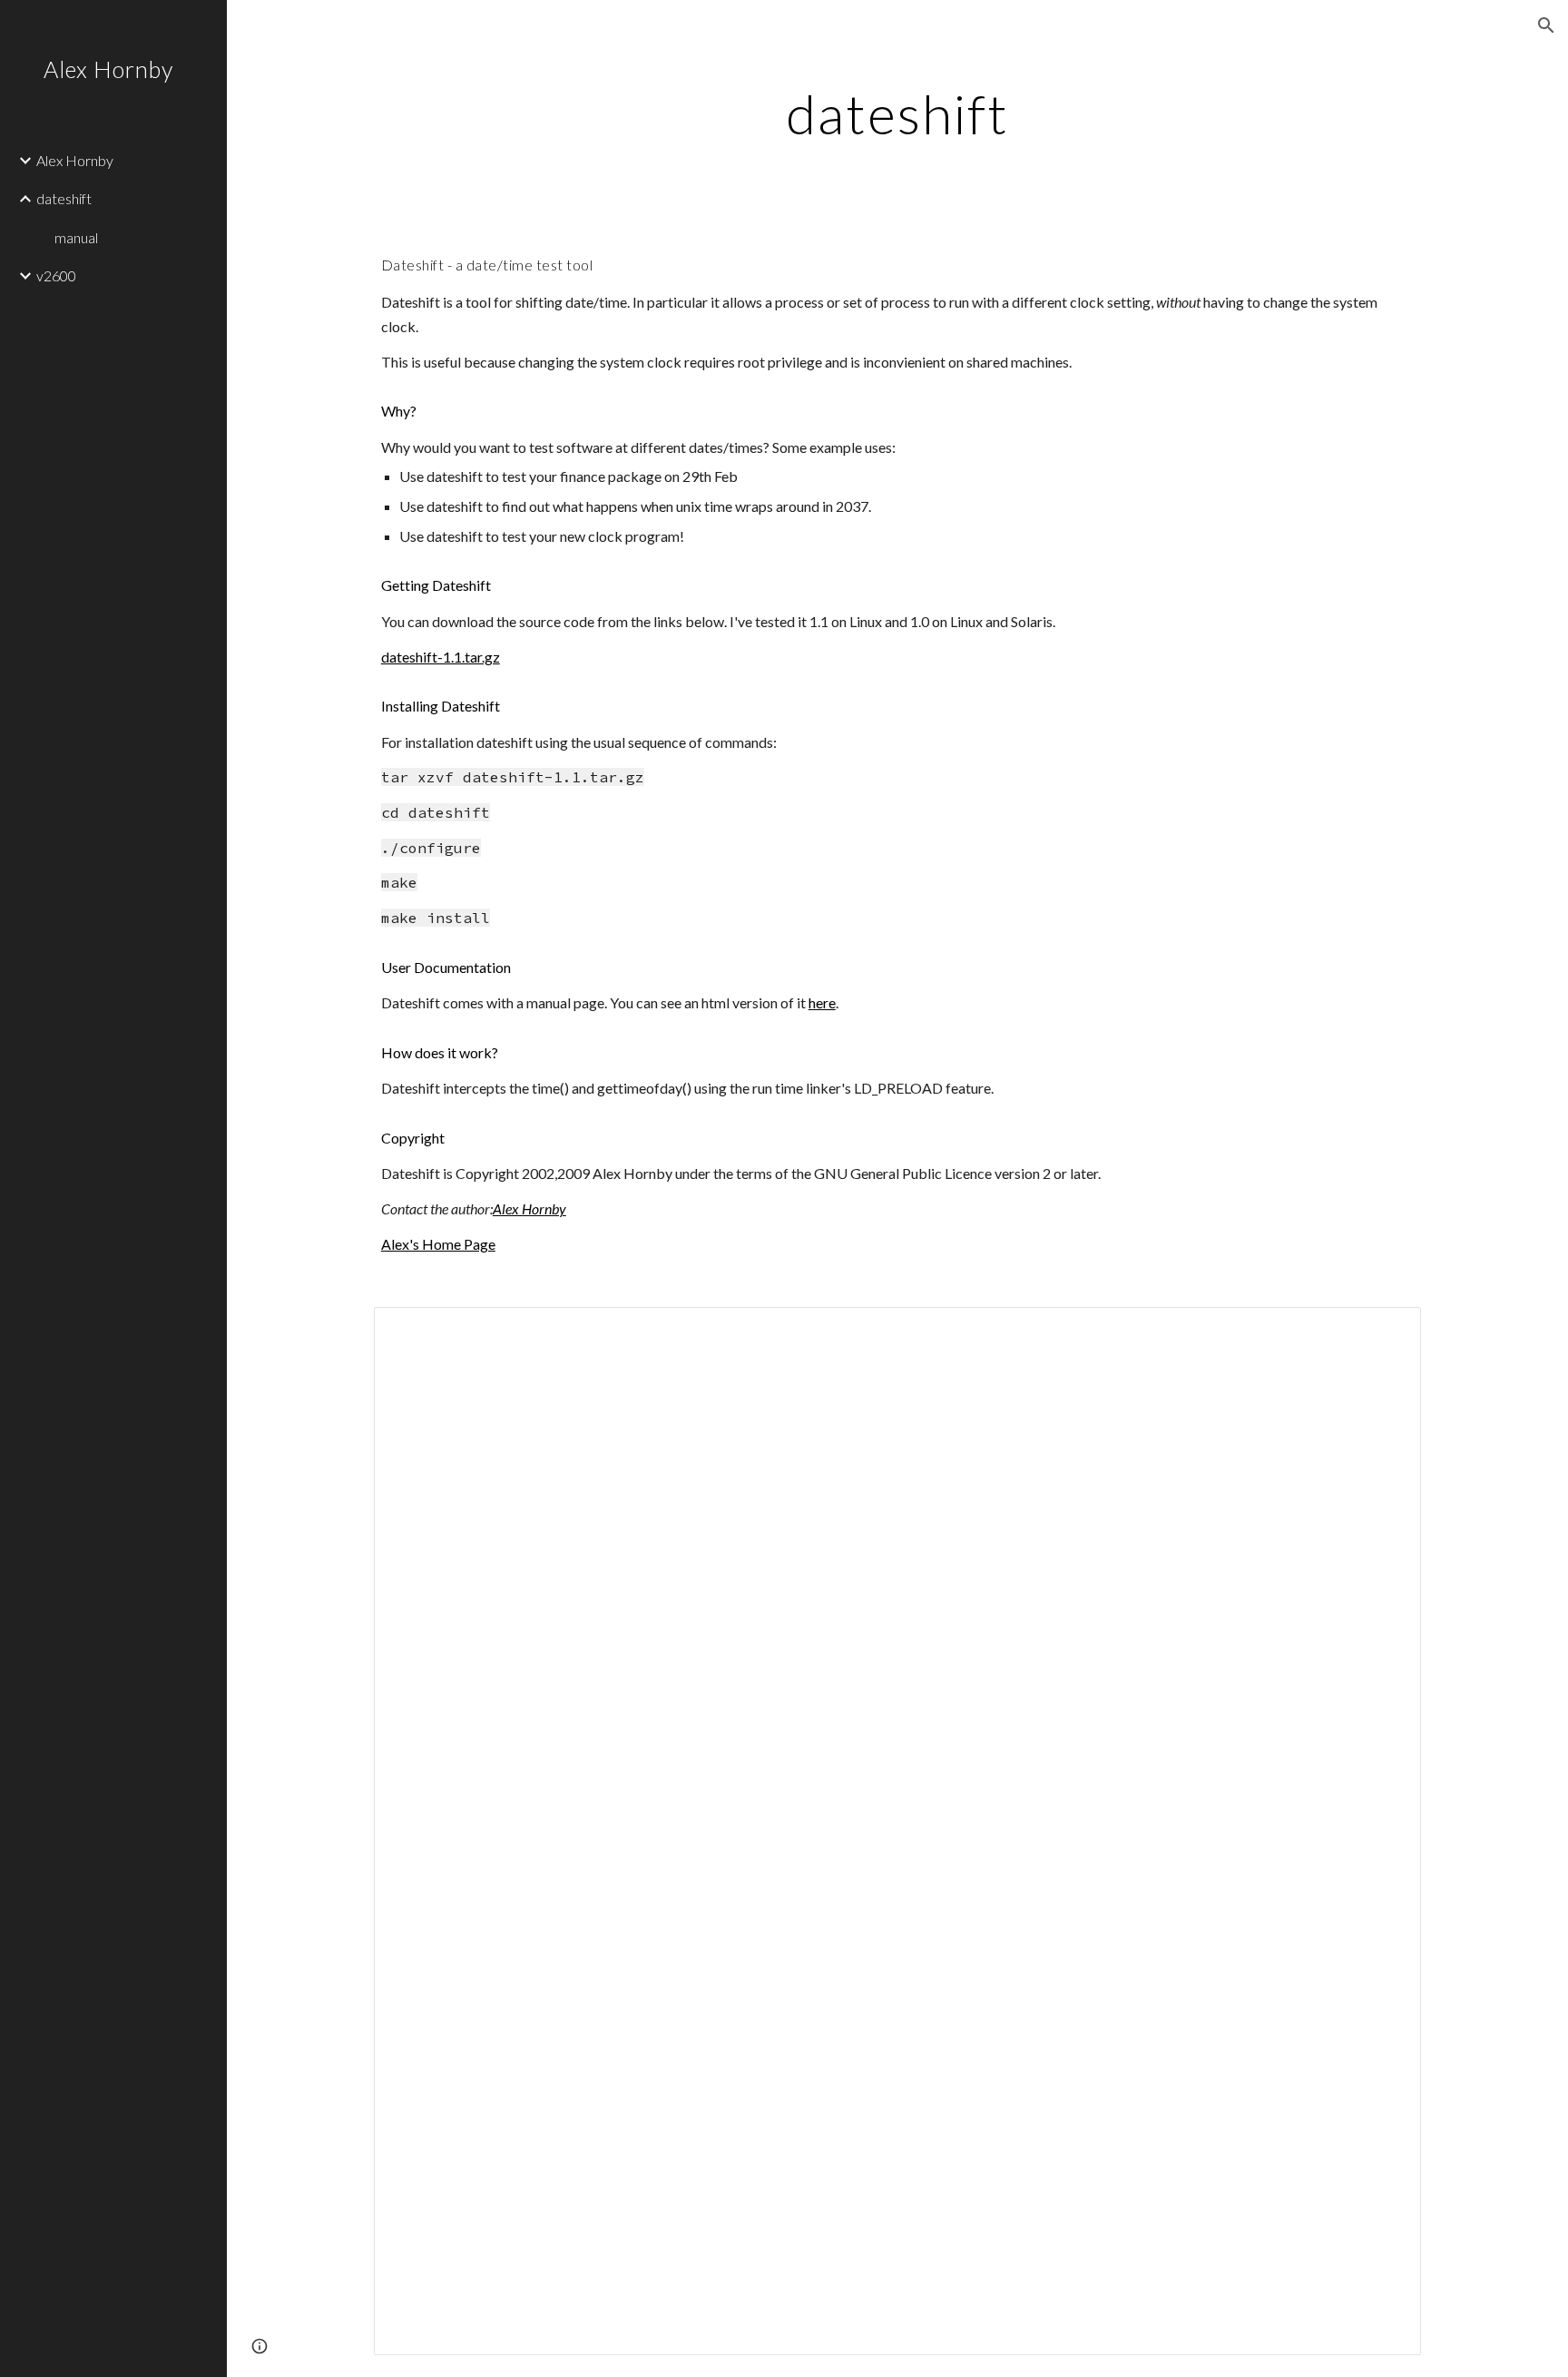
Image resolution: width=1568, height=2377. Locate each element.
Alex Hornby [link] (75, 160)
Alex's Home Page (438, 1244)
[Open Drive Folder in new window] (1387, 1331)
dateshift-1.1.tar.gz (441, 657)
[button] (1546, 25)
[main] (897, 113)
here (822, 1002)
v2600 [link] (56, 275)
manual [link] (76, 237)
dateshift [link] (64, 198)
